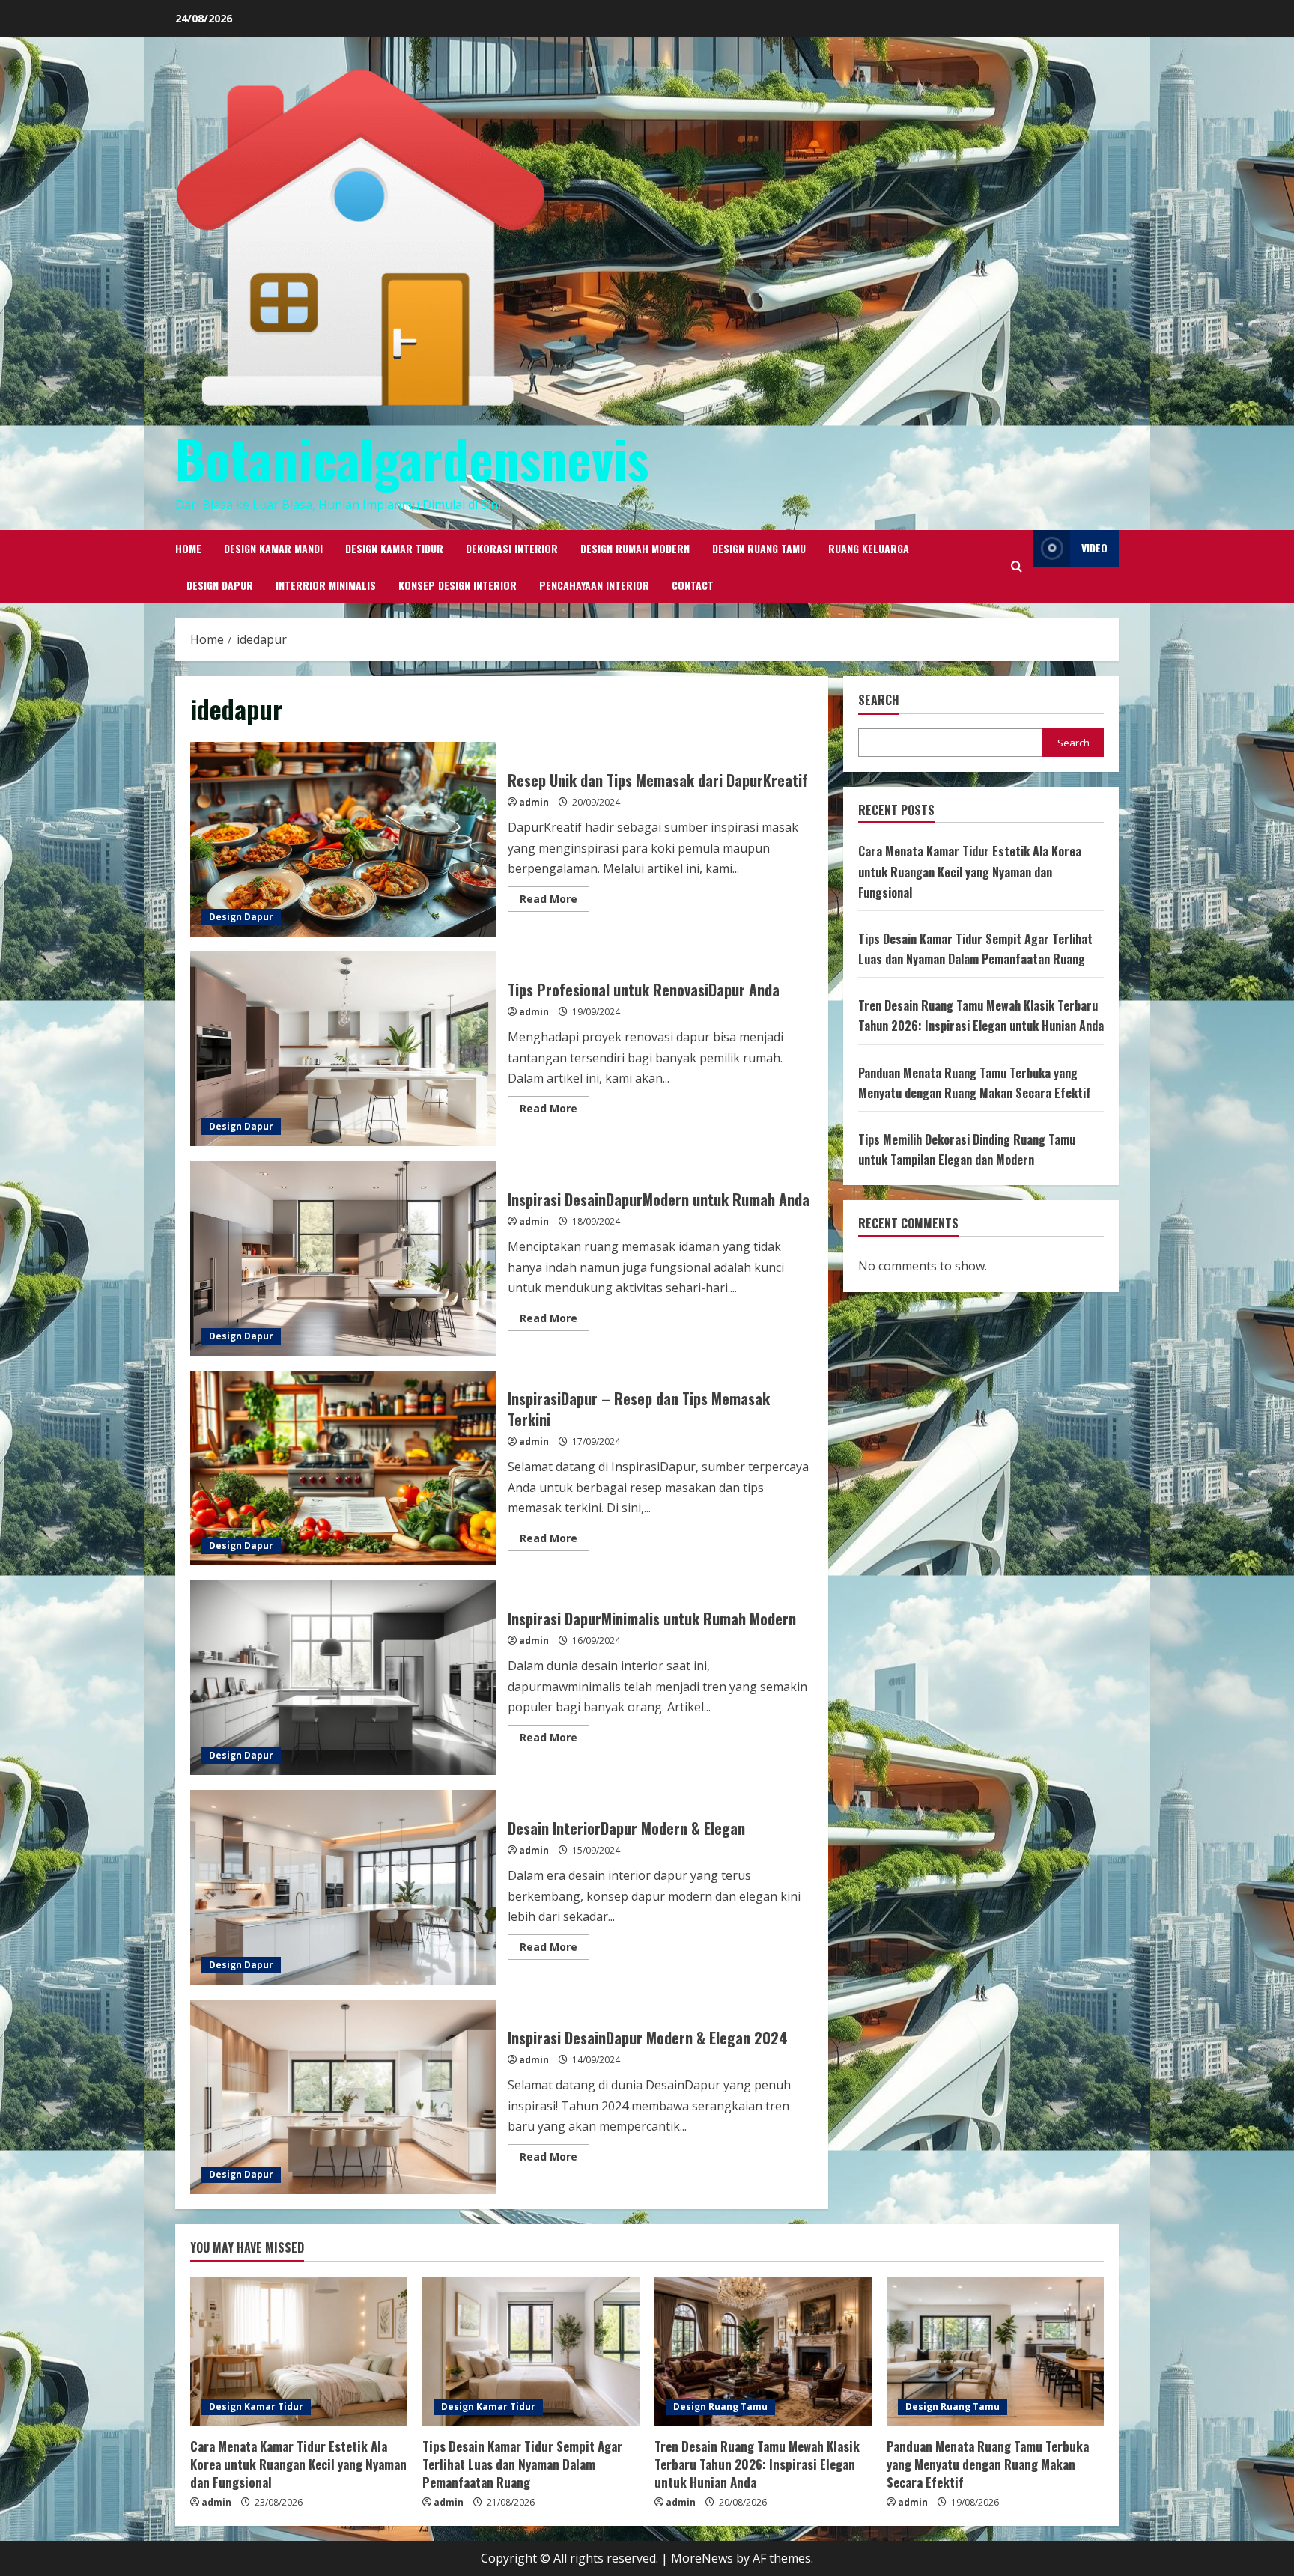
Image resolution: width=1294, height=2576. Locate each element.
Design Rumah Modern (635, 548)
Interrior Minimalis (326, 585)
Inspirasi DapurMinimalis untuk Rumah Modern (343, 1678)
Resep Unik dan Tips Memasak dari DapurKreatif (343, 839)
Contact (693, 585)
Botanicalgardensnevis (412, 458)
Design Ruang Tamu (759, 548)
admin (534, 802)
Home (188, 548)
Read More (555, 901)
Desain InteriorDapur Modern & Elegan (343, 1887)
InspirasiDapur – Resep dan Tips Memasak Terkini (343, 1468)
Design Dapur (220, 585)
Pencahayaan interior (594, 585)
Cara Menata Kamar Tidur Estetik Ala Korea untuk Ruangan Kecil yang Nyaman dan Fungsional (970, 872)
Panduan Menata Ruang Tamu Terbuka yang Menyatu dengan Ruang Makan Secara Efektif (988, 2464)
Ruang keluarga (869, 548)
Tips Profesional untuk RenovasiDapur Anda (343, 1049)
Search (879, 700)
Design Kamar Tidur (394, 548)
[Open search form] (1017, 566)
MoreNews (702, 2558)
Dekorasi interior (512, 548)
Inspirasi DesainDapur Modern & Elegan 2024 (343, 2097)
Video (1094, 548)
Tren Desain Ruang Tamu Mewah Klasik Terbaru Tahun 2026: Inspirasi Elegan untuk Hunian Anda (757, 2464)
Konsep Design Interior (458, 585)
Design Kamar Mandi (273, 548)
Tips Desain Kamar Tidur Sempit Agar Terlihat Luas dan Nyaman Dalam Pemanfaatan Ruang (522, 2464)
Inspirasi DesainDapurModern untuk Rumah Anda (343, 1258)
